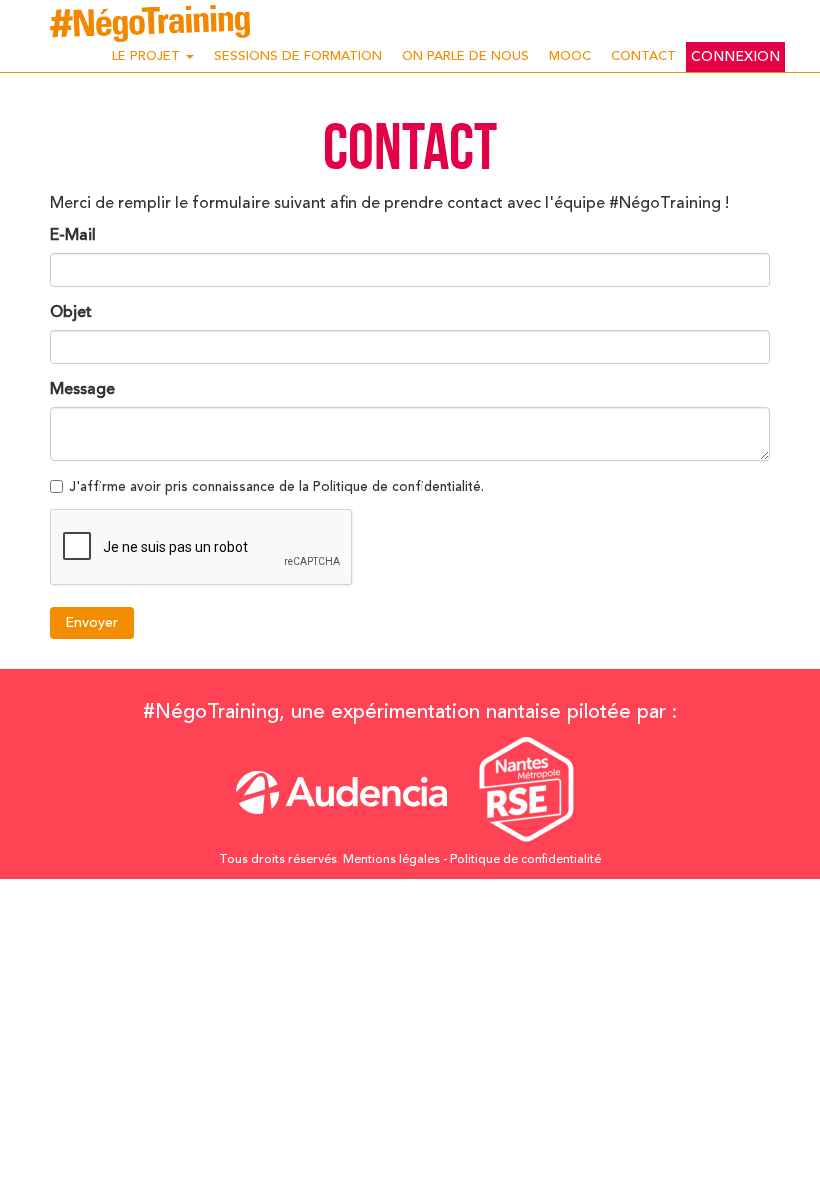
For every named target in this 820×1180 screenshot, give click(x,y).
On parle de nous (465, 56)
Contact (643, 56)
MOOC (570, 56)
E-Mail (73, 236)
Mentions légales (391, 860)
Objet (71, 313)
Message (82, 390)
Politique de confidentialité (525, 860)
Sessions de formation (298, 56)
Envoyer (91, 623)
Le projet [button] (148, 56)
